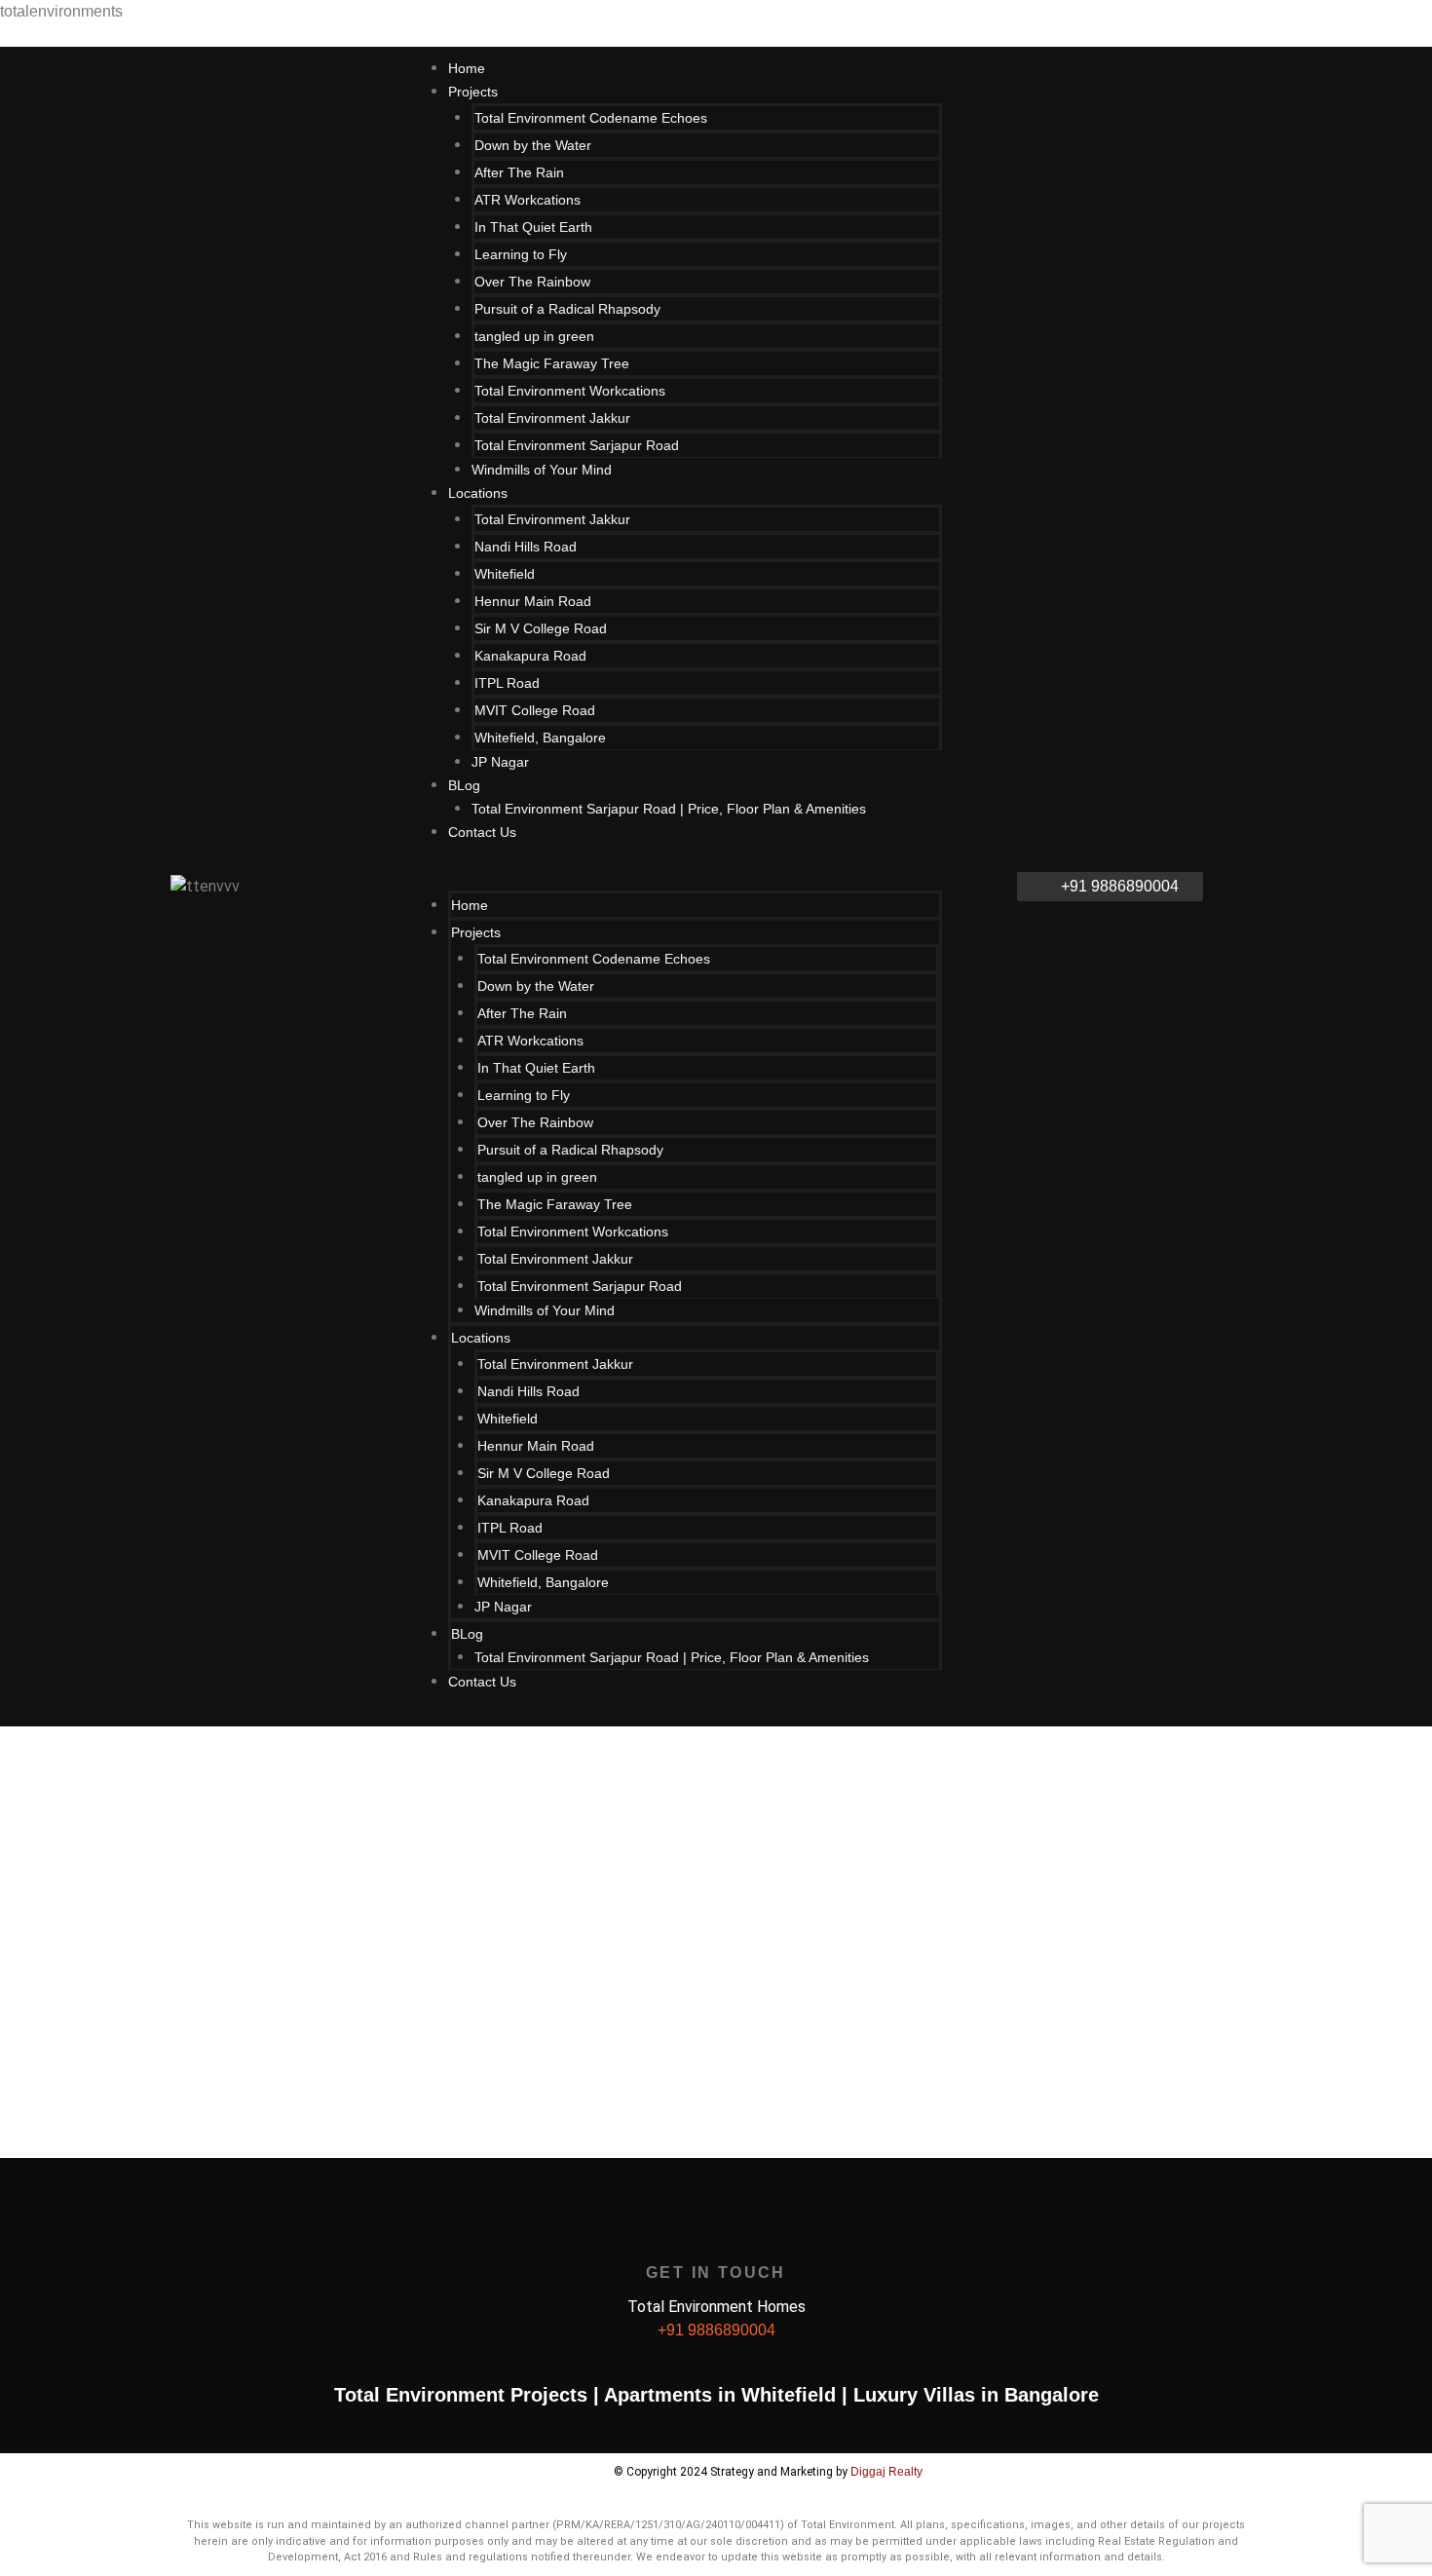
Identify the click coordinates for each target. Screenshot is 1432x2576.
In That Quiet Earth (533, 227)
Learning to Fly (521, 254)
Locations (478, 493)
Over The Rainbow (532, 282)
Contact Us (482, 832)
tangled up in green (534, 336)
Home (470, 905)
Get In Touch (716, 2273)
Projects (473, 92)
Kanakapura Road (530, 656)
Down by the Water (533, 145)
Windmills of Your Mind (542, 470)
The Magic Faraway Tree (552, 363)
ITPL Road (507, 683)
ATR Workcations (528, 200)
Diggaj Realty (886, 2472)
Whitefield (505, 574)
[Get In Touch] (716, 2231)
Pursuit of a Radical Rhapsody (567, 309)
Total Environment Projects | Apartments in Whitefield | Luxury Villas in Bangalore (716, 2395)
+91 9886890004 (716, 2330)
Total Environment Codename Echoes (591, 118)
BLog (464, 785)
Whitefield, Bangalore (540, 738)
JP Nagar (500, 762)
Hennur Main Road (533, 601)
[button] (695, 879)
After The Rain (519, 172)
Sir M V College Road (541, 628)
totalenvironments (61, 11)
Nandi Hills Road (526, 547)
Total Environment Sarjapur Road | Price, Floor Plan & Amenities (669, 809)
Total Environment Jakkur (552, 418)
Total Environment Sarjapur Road (577, 445)
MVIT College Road (535, 710)
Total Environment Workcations (570, 391)
